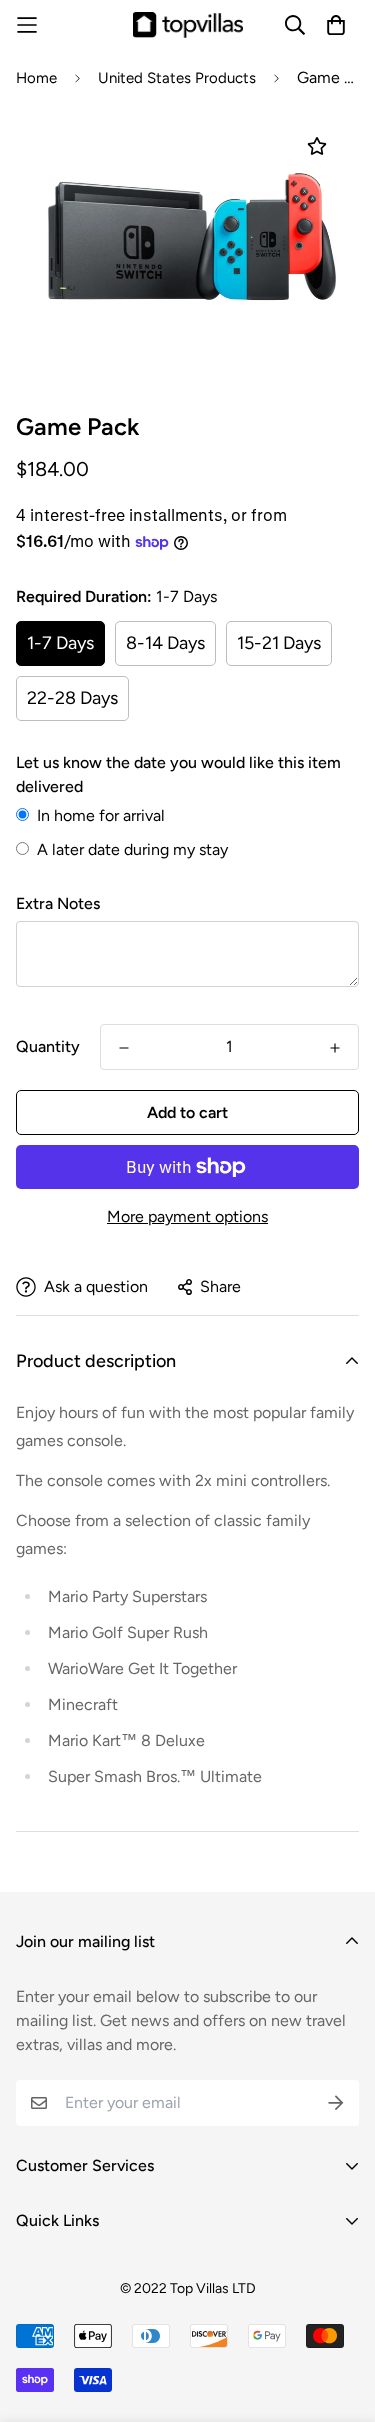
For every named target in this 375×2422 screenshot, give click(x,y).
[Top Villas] (188, 24)
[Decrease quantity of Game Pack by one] (124, 1048)
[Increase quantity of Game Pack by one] (335, 1048)
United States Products (177, 78)
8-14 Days (165, 643)
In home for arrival (101, 815)
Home (36, 78)
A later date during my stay (132, 849)
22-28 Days (72, 698)
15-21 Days (279, 643)
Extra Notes (58, 903)
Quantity (48, 1046)
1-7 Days (60, 643)
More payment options (187, 1216)
